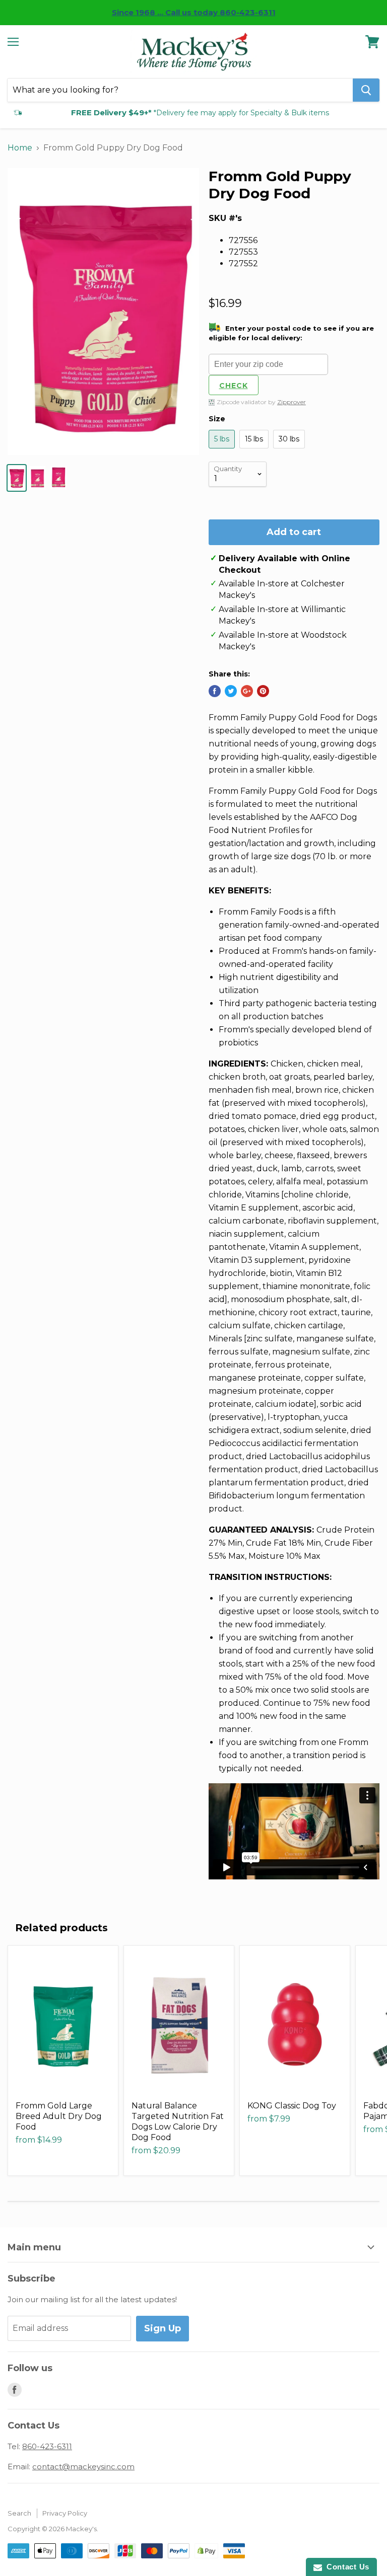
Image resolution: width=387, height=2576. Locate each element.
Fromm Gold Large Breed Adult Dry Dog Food (59, 2116)
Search (19, 2513)
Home (20, 148)
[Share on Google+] (247, 691)
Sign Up (163, 2328)
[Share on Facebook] (215, 691)
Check (234, 386)
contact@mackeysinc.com (83, 2467)
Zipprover (292, 402)
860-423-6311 (47, 2446)
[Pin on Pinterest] (263, 691)
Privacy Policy (65, 2513)
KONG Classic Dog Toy (292, 2106)
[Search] (366, 90)
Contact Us (346, 2567)
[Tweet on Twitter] (231, 691)
